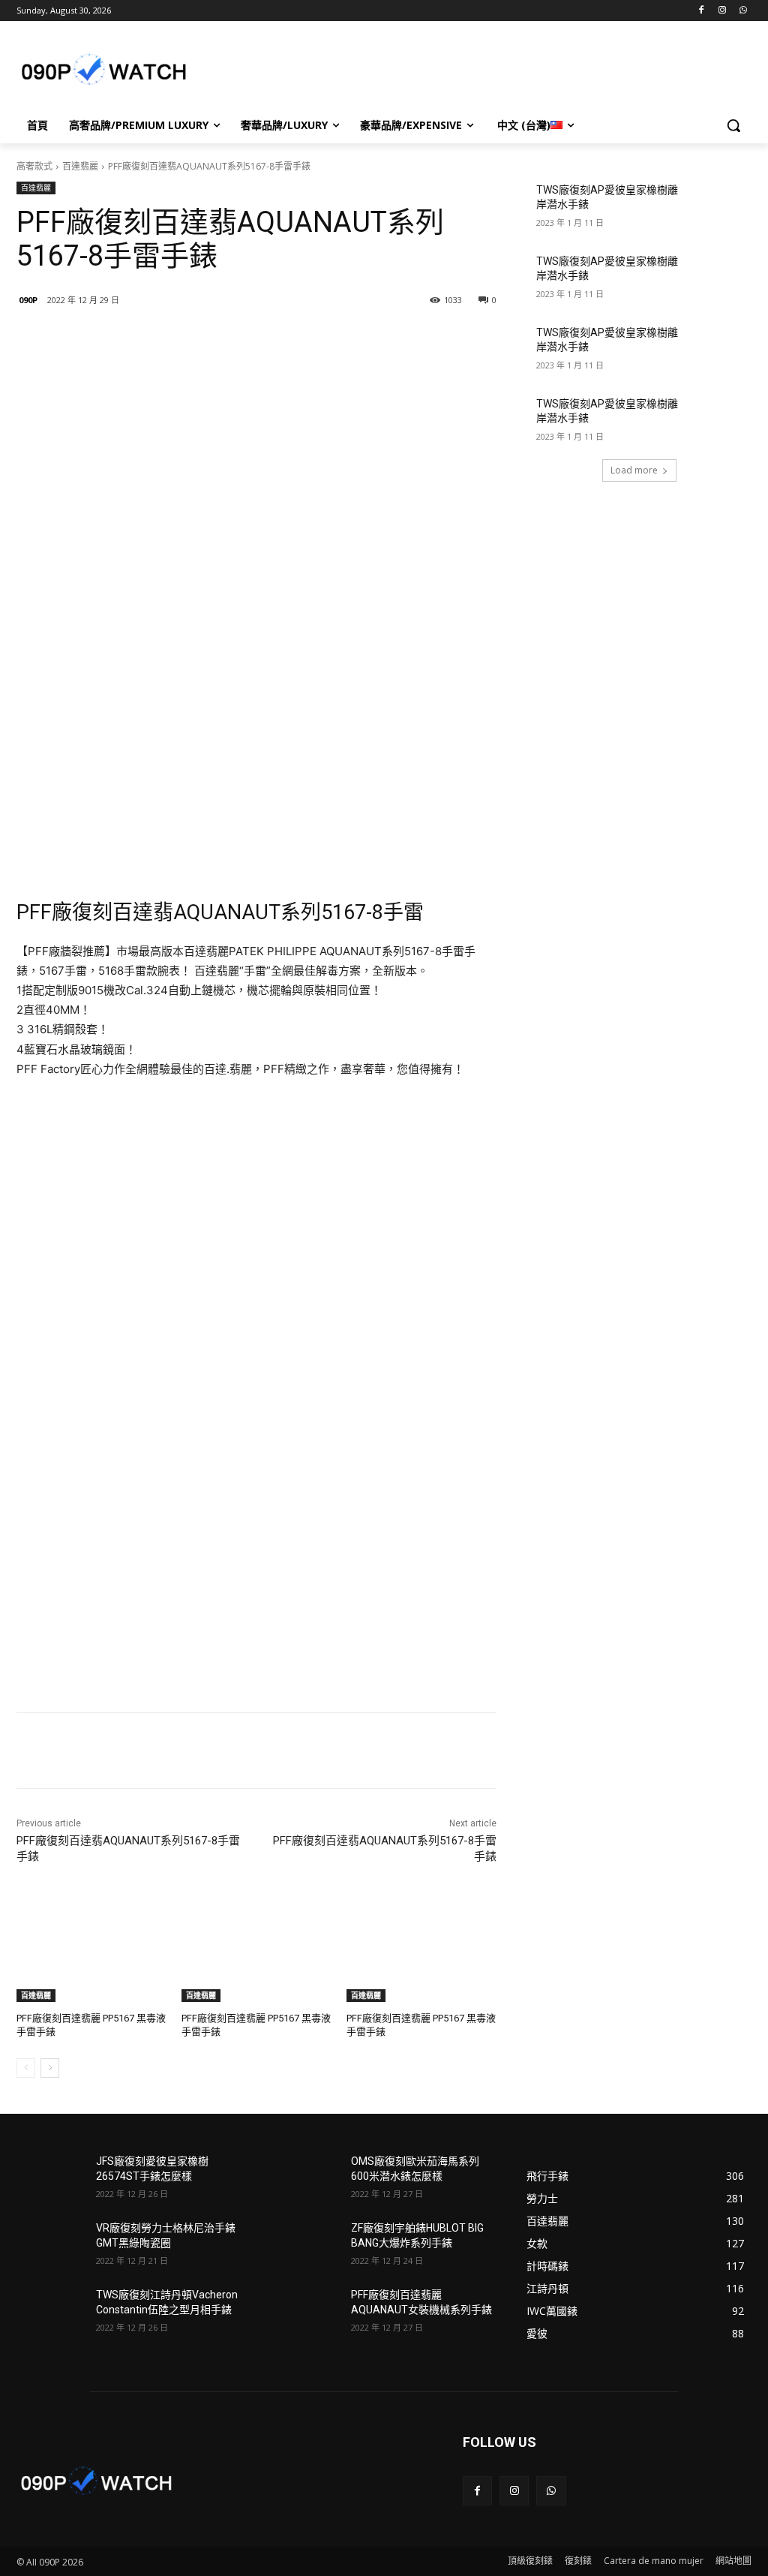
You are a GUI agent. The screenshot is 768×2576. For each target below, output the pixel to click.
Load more (634, 470)
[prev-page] (26, 2068)
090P (28, 300)
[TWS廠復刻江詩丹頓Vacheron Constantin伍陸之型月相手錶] (50, 2311)
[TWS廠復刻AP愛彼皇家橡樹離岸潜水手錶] (718, 207)
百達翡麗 (80, 166)
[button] (733, 125)
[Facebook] (702, 11)
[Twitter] (193, 338)
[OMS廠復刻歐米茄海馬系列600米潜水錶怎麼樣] (305, 2178)
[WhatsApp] (743, 11)
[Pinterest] (228, 338)
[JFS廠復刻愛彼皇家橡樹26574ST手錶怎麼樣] (50, 2178)
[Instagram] (722, 11)
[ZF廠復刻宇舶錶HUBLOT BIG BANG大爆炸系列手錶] (305, 2245)
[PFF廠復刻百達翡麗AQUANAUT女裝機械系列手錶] (305, 2311)
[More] (263, 338)
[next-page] (50, 2068)
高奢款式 (34, 166)
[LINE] (124, 338)
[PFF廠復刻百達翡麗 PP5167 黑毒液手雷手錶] (91, 1949)
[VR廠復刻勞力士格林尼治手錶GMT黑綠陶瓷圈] (50, 2245)
